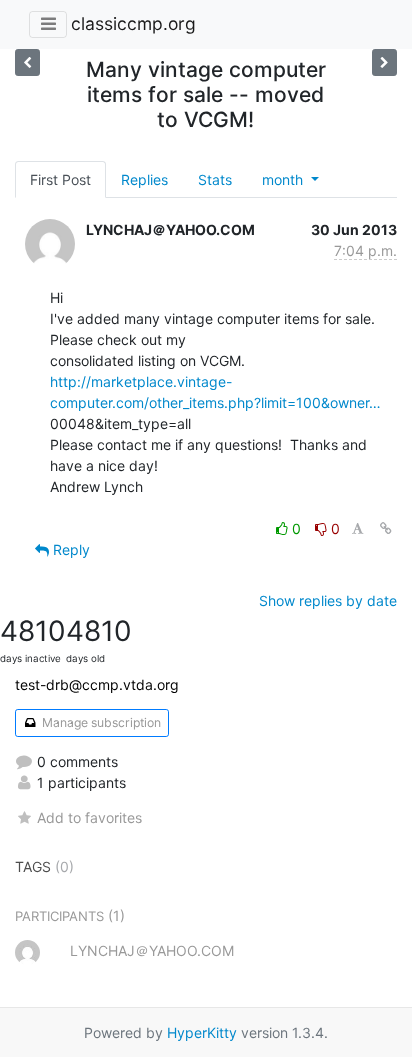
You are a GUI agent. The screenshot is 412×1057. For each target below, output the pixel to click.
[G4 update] (27, 62)
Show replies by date (328, 600)
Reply (69, 549)
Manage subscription (100, 722)
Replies (144, 179)
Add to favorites (89, 817)
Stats (215, 179)
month (284, 179)
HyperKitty (202, 1032)
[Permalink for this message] (386, 528)
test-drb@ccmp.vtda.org (97, 684)
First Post (60, 179)
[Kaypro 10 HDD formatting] (384, 62)
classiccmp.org (133, 23)
